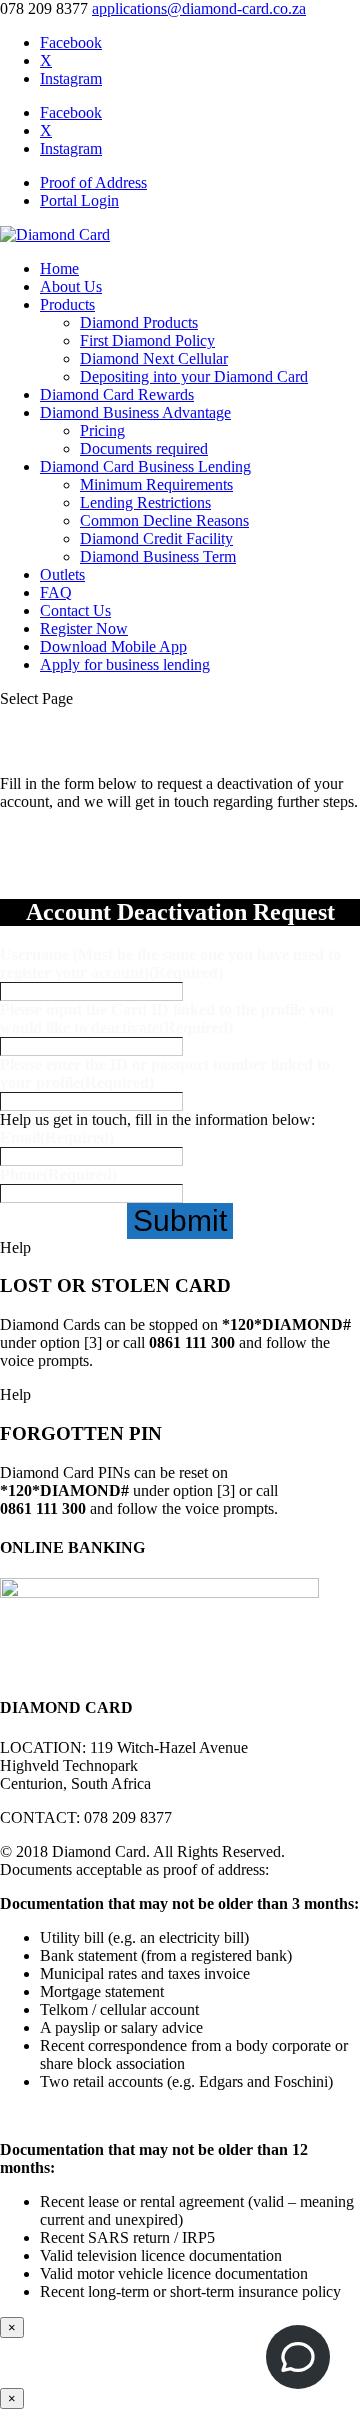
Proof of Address (93, 182)
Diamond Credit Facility (156, 538)
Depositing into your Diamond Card (194, 376)
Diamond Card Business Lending (145, 466)
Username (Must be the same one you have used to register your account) (170, 963)
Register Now (84, 628)
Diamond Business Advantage (135, 412)
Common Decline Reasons (164, 520)
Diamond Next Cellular (154, 358)
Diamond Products (139, 322)
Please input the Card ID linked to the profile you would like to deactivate (167, 1018)
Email (57, 1137)
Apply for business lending (125, 664)
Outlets (62, 574)
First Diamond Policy (147, 340)
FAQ (56, 592)
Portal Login (79, 200)
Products (67, 304)
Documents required (144, 448)
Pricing (102, 430)
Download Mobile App (113, 646)
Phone (58, 1174)
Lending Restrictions (145, 502)
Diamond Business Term (158, 556)
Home (59, 268)
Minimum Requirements (156, 484)
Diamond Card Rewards (117, 394)
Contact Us (75, 610)
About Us (71, 286)
